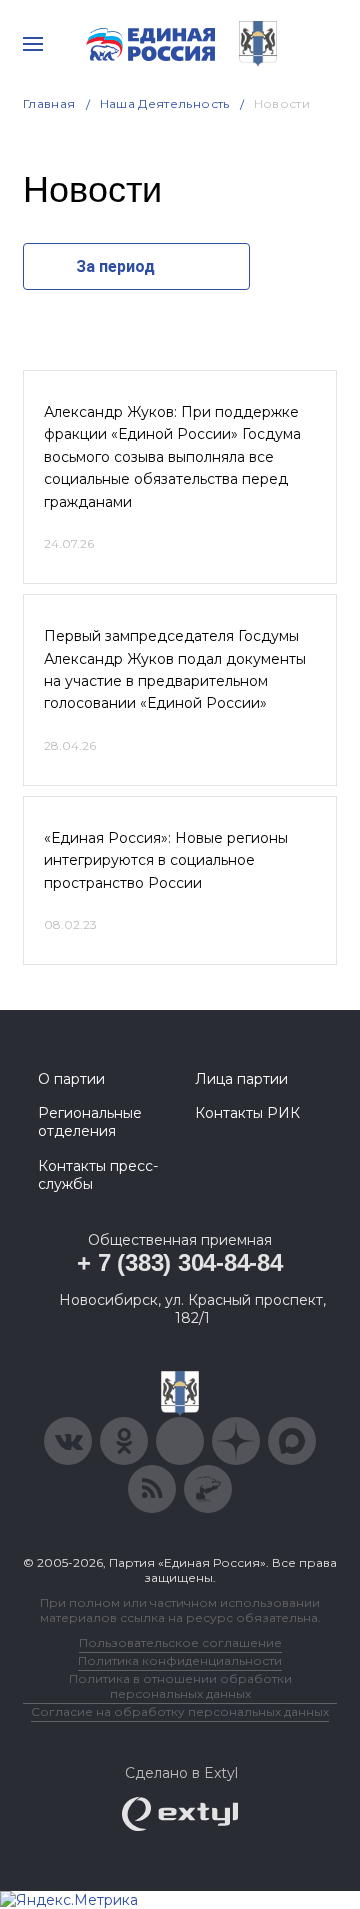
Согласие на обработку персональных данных (180, 1711)
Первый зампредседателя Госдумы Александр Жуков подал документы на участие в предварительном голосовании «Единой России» (175, 669)
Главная (49, 103)
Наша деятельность (165, 103)
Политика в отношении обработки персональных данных (180, 1686)
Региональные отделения (90, 1122)
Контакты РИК (247, 1113)
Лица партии (241, 1079)
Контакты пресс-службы (98, 1175)
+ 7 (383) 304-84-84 (179, 1262)
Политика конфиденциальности (180, 1660)
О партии (71, 1079)
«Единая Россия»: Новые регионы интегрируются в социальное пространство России (166, 860)
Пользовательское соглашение (180, 1642)
